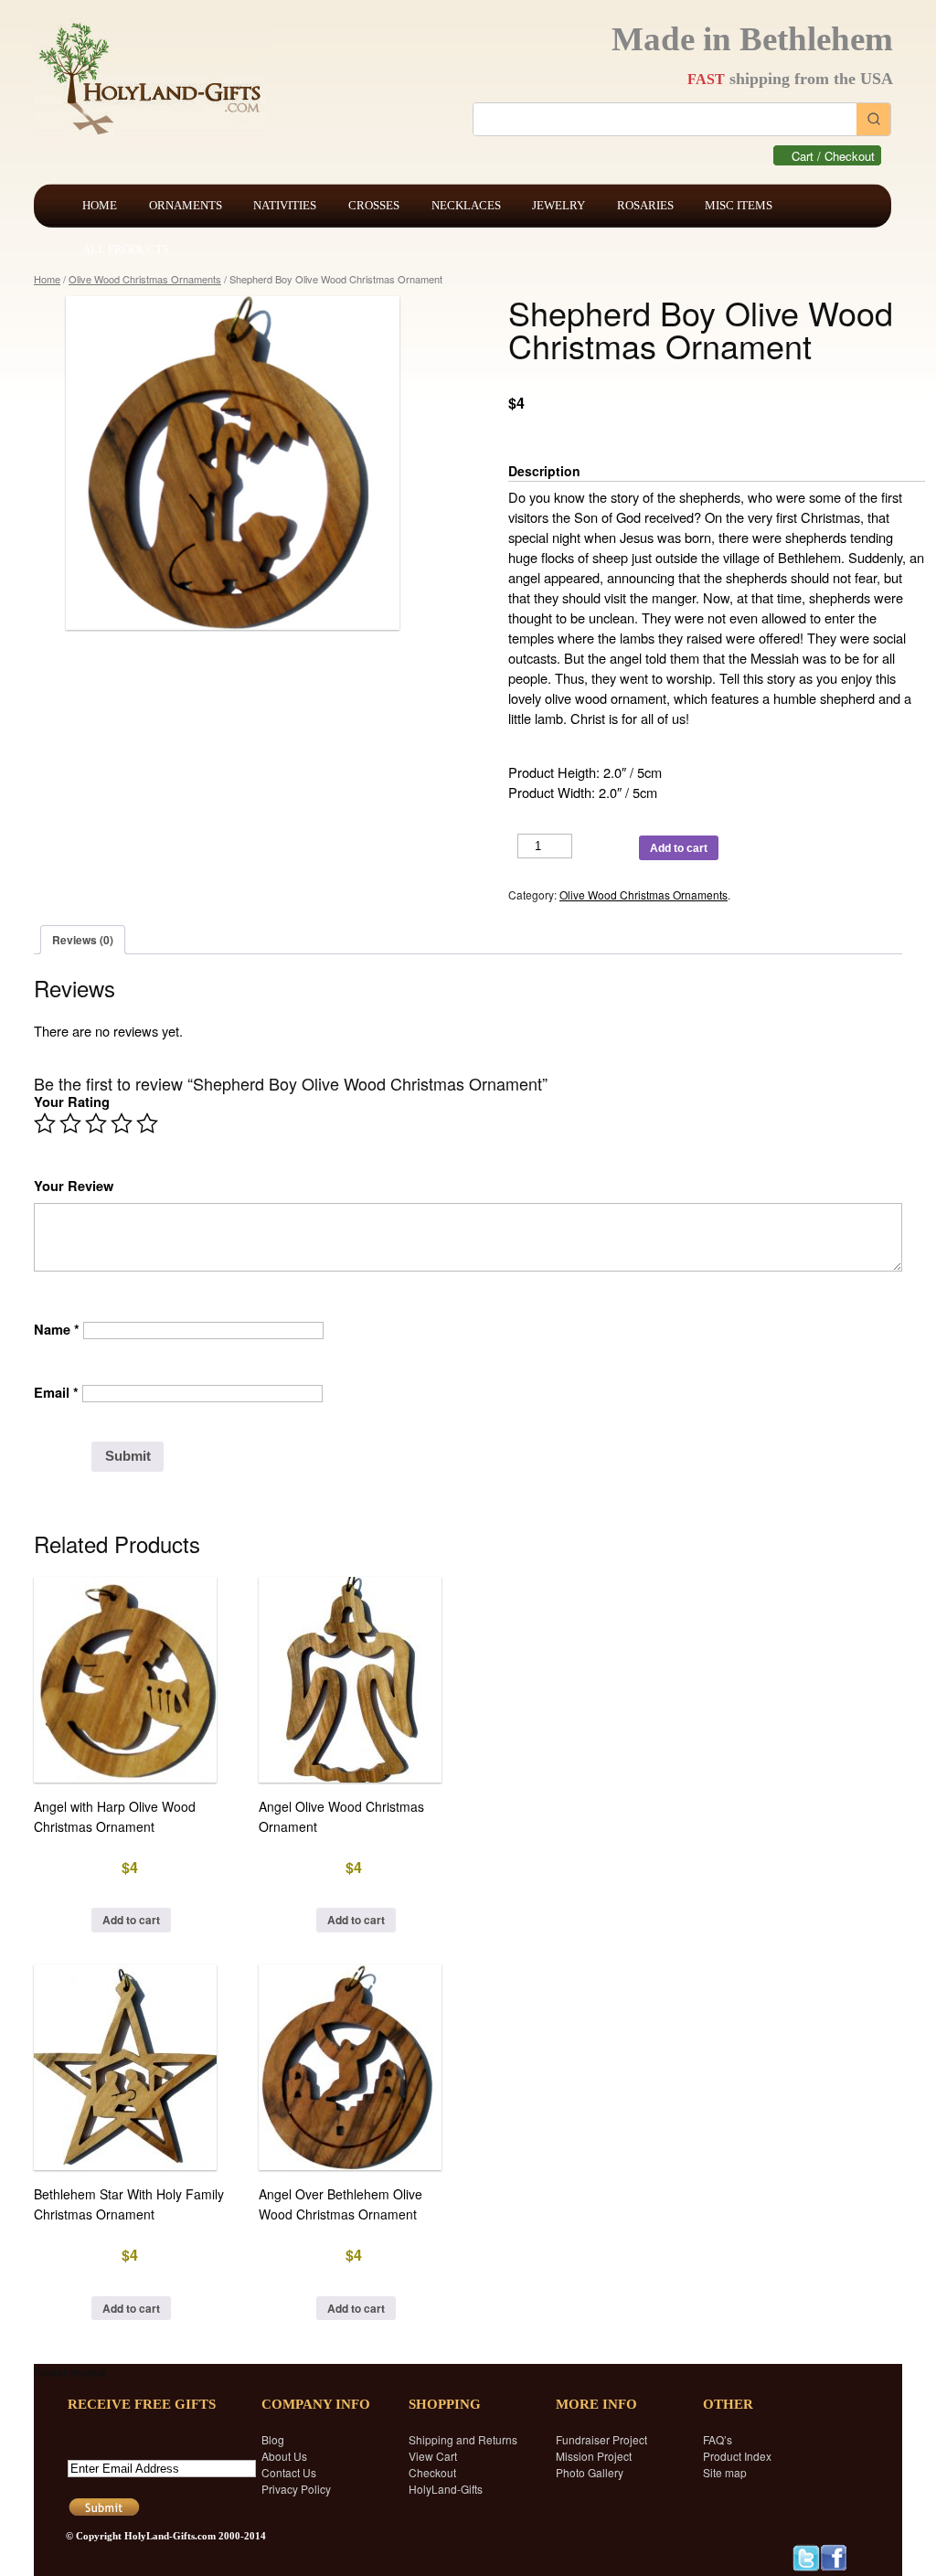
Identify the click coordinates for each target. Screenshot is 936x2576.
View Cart (433, 2456)
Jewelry (558, 205)
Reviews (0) (83, 940)
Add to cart (679, 848)
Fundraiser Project (601, 2439)
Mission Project (594, 2456)
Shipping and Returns (463, 2439)
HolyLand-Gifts (446, 2489)
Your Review (74, 1186)
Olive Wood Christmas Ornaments (145, 279)
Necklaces (466, 205)
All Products (126, 249)
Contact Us (289, 2472)
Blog (273, 2439)
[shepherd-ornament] (242, 463)
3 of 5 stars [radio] (96, 1123)
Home (100, 205)
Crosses (374, 205)
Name (57, 1330)
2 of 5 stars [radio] (70, 1123)
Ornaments (186, 205)
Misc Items (739, 205)
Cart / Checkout (833, 156)
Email (56, 1393)
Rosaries (645, 205)
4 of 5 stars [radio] (122, 1123)
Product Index (737, 2456)
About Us (284, 2456)
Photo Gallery (590, 2472)
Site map (725, 2472)
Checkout (432, 2472)
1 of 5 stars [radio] (45, 1123)
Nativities (285, 205)
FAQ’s (718, 2439)
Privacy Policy (296, 2489)
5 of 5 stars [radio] (147, 1123)
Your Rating (72, 1102)
